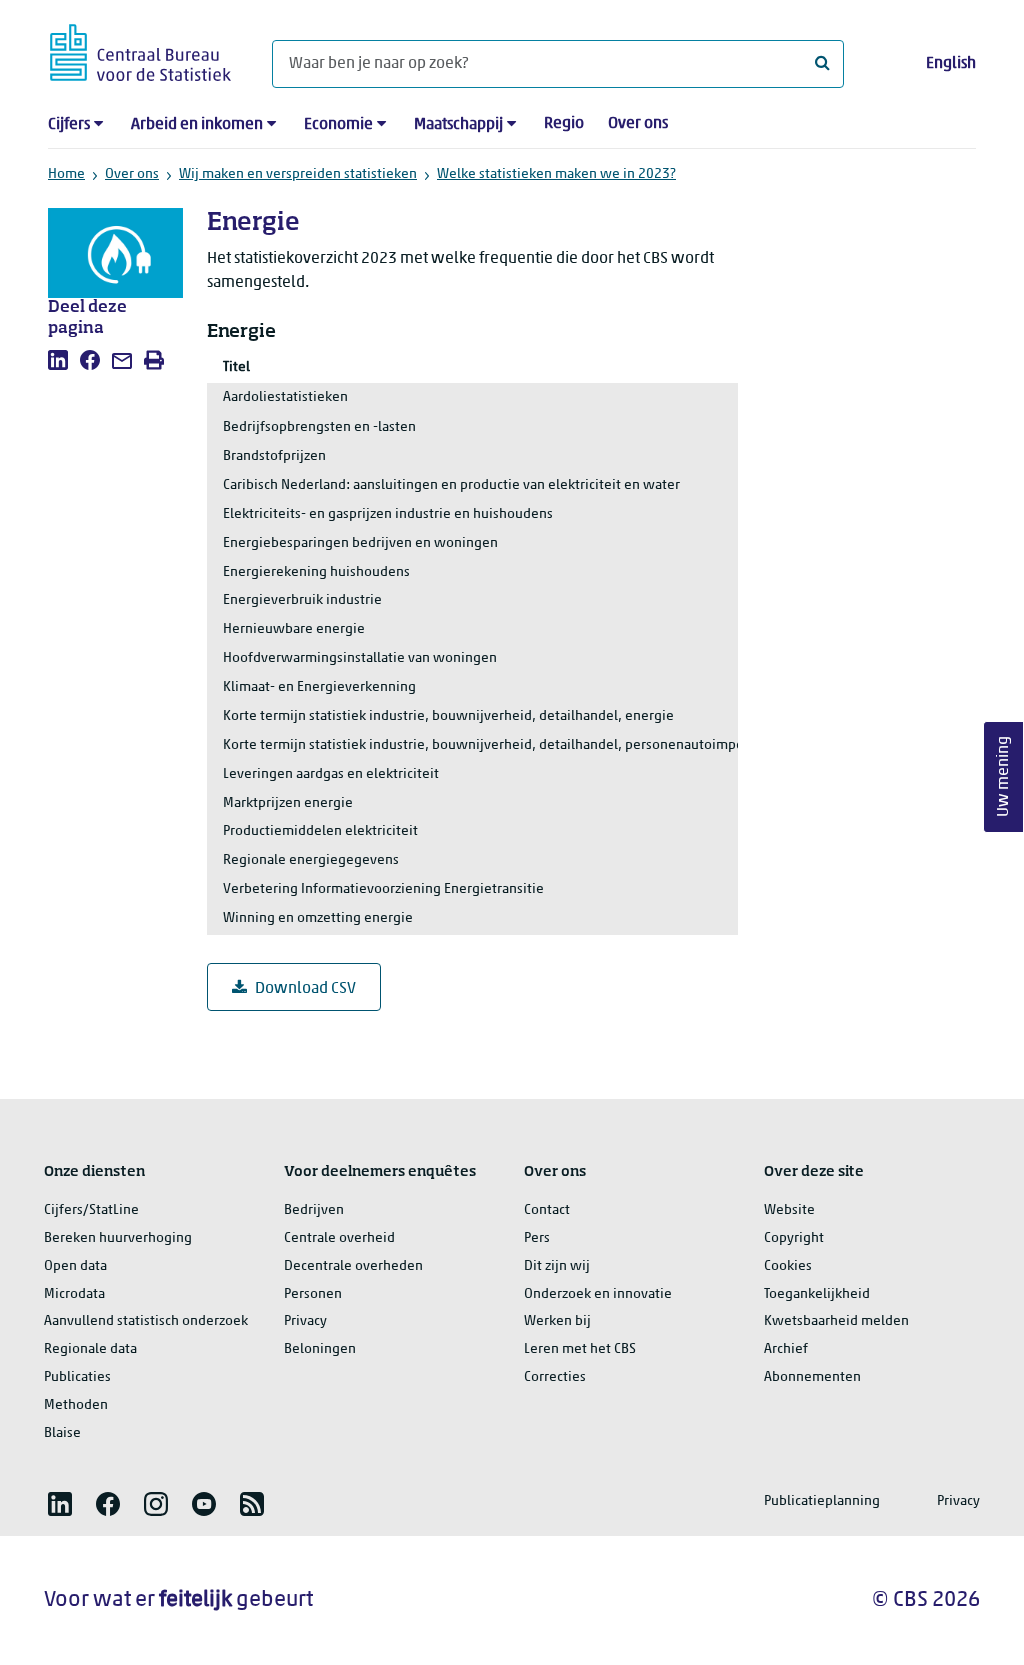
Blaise (62, 1433)
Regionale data (90, 1349)
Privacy (305, 1321)
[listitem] (58, 360)
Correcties (555, 1377)
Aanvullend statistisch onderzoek (146, 1321)
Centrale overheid (339, 1238)
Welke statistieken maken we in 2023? (556, 174)
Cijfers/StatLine (91, 1210)
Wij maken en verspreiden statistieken (298, 174)
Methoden (76, 1405)
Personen (313, 1294)
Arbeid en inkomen (197, 125)
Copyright (794, 1238)
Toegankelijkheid (817, 1294)
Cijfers (69, 125)
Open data (75, 1266)
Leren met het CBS (580, 1349)
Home (66, 174)
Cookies (788, 1266)
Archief (786, 1349)
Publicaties (77, 1377)
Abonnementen (812, 1377)
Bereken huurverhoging (118, 1238)
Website (789, 1210)
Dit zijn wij (557, 1266)
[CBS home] (140, 49)
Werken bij (557, 1321)
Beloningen (320, 1349)
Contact (547, 1210)
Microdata (74, 1294)
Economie (338, 125)
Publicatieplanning (822, 1501)
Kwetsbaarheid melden (836, 1321)
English (951, 64)
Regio (564, 124)
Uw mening (1004, 776)
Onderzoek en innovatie (598, 1294)
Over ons (638, 124)
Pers (537, 1238)
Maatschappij (458, 125)
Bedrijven (314, 1210)
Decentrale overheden (353, 1266)
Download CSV (305, 989)
